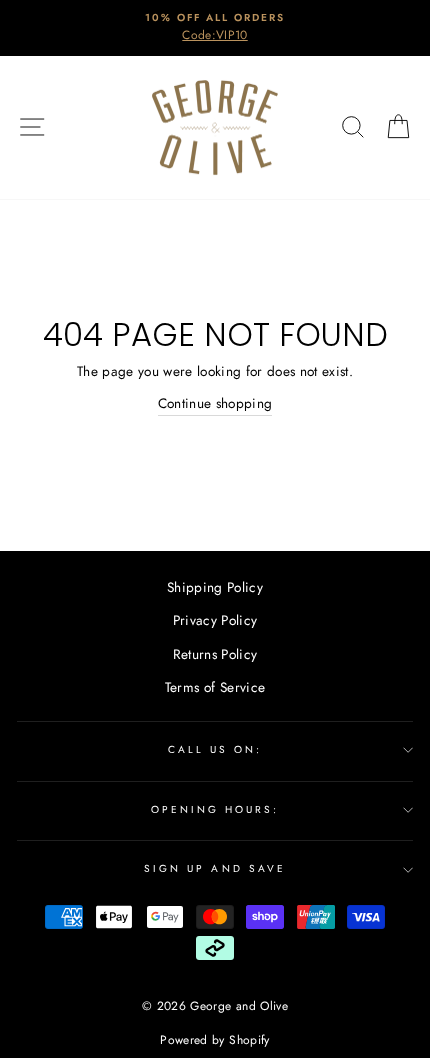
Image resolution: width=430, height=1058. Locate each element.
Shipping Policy (215, 587)
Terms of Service (215, 687)
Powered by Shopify (214, 1040)
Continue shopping (215, 403)
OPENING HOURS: (215, 809)
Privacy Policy (215, 620)
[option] (215, 28)
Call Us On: (215, 749)
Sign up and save (215, 868)
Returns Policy (215, 654)
